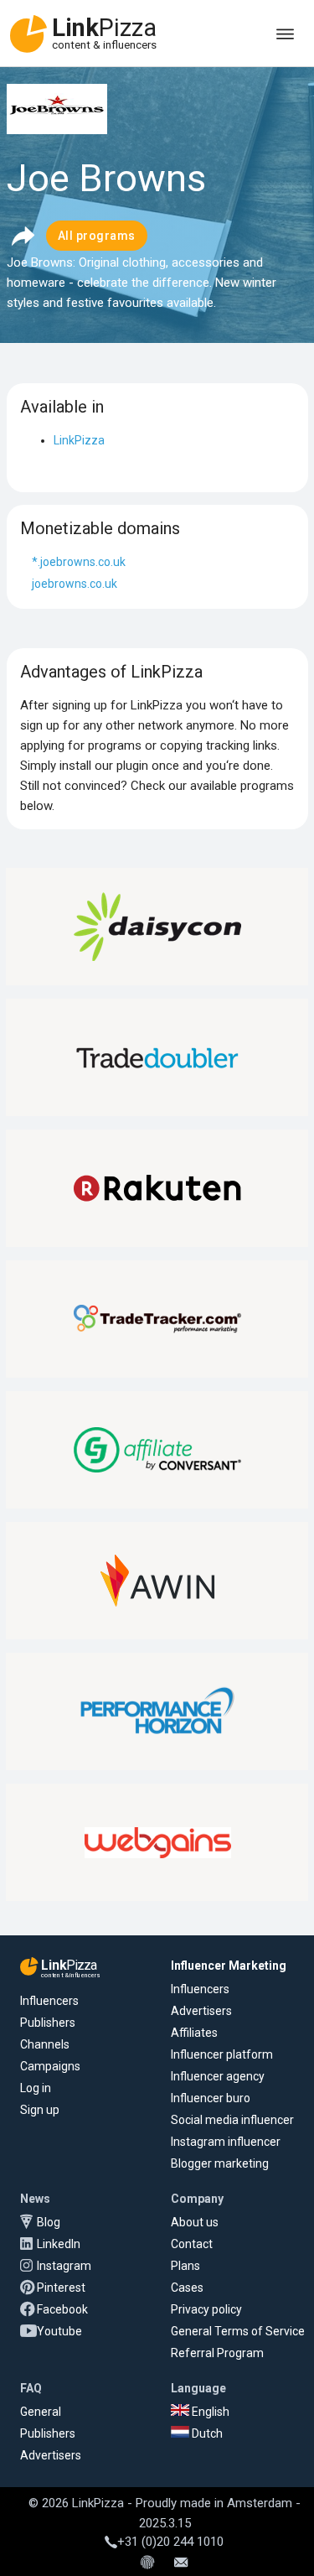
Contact (192, 2244)
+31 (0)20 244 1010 (170, 2542)
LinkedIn (59, 2244)
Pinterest (61, 2288)
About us (195, 2222)
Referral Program (217, 2353)
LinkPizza (79, 440)
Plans (185, 2266)
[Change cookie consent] (147, 2563)
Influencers (49, 2001)
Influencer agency (218, 2076)
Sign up (40, 2110)
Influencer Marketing (229, 1966)
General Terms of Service (238, 2331)
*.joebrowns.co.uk (79, 562)
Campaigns (50, 2066)
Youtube (59, 2331)
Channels (45, 2044)
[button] (23, 236)
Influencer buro (211, 2098)
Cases (187, 2288)
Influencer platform (222, 2054)
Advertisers (201, 2011)
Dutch (206, 2433)
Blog (49, 2222)
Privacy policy (206, 2309)
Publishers (48, 2023)
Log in (36, 2088)
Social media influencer (232, 2120)
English (209, 2412)
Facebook (62, 2309)
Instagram (64, 2266)
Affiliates (194, 2033)
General (41, 2412)
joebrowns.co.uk (75, 584)
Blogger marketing (220, 2163)
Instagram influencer (226, 2142)
